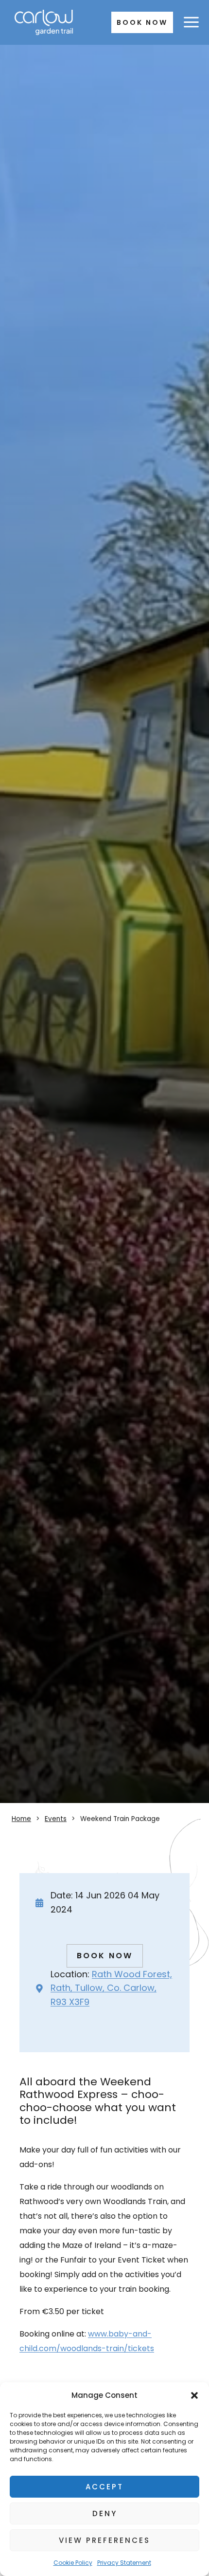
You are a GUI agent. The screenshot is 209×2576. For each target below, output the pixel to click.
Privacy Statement (124, 2563)
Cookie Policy (73, 2563)
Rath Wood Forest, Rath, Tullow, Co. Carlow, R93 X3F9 (111, 1988)
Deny (105, 2513)
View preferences (104, 2540)
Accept (104, 2487)
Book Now (142, 22)
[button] (194, 2395)
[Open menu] (191, 22)
